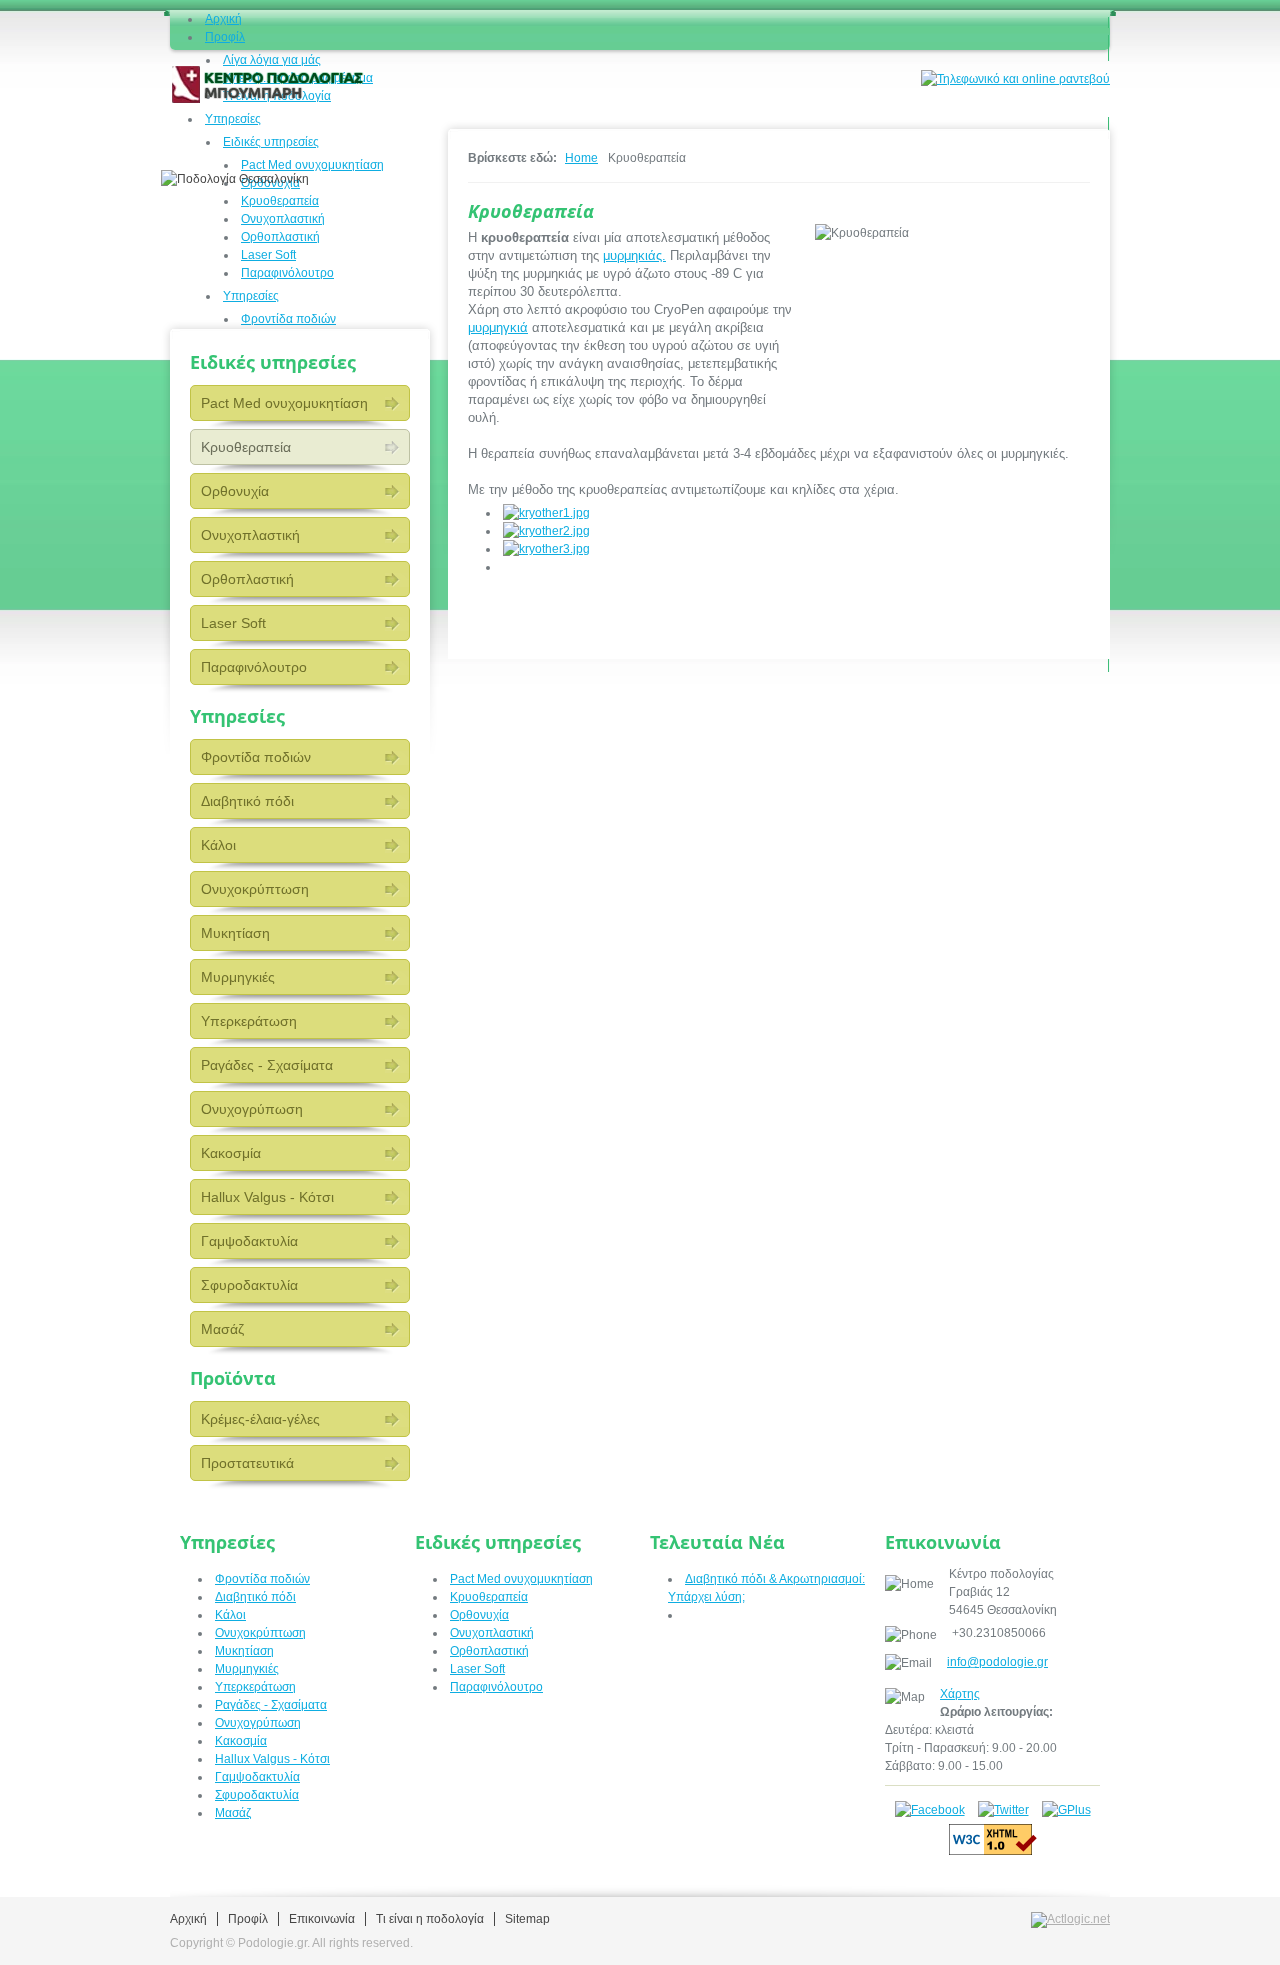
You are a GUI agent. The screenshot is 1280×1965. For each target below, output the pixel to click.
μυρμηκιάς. (634, 255)
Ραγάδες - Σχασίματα (267, 1065)
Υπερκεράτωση (249, 1021)
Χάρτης (960, 1694)
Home (581, 158)
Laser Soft (233, 623)
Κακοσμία (231, 1153)
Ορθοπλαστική (247, 579)
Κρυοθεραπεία (246, 447)
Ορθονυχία (235, 491)
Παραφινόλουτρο (254, 667)
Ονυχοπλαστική (250, 535)
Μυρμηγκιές (238, 977)
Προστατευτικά (247, 1463)
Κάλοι (218, 845)
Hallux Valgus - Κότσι (267, 1197)
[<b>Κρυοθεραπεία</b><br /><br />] (546, 513)
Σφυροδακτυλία (249, 1285)
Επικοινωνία (322, 1919)
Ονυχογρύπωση (252, 1109)
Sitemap (527, 1919)
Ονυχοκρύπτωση (255, 889)
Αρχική (188, 1919)
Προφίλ (248, 1919)
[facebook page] (930, 1810)
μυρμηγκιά (498, 327)
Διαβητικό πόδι (247, 801)
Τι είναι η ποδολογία (430, 1919)
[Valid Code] (993, 1851)
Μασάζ (222, 1329)
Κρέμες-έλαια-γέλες (260, 1419)
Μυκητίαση (235, 933)
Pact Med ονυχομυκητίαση (284, 403)
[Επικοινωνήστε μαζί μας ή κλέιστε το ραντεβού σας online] (1015, 78)
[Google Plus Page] (1066, 1810)
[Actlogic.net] (1070, 1919)
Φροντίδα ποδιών (256, 757)
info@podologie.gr (997, 1662)
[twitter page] (1003, 1810)
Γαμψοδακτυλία (249, 1241)
